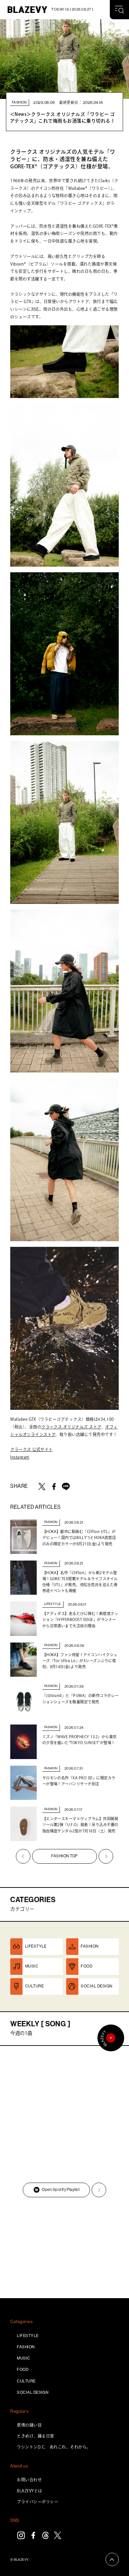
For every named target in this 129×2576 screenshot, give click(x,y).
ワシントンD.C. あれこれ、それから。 (54, 2447)
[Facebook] (33, 2535)
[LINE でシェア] (66, 1487)
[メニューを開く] (119, 10)
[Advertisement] (64, 2249)
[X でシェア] (42, 1487)
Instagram (20, 1457)
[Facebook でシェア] (54, 1487)
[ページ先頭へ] (112, 2559)
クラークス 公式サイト (31, 1449)
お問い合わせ (29, 2480)
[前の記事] (23, 1856)
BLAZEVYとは (29, 2491)
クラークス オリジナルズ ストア (71, 1427)
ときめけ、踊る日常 (35, 2436)
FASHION (26, 2347)
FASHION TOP (64, 1856)
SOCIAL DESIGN (33, 2392)
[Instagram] (21, 2535)
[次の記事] (106, 1856)
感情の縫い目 (29, 2425)
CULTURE (26, 2381)
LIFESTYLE (28, 2336)
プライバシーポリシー (38, 2502)
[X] (58, 2535)
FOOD (23, 2370)
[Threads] (45, 2535)
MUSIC (23, 2358)
